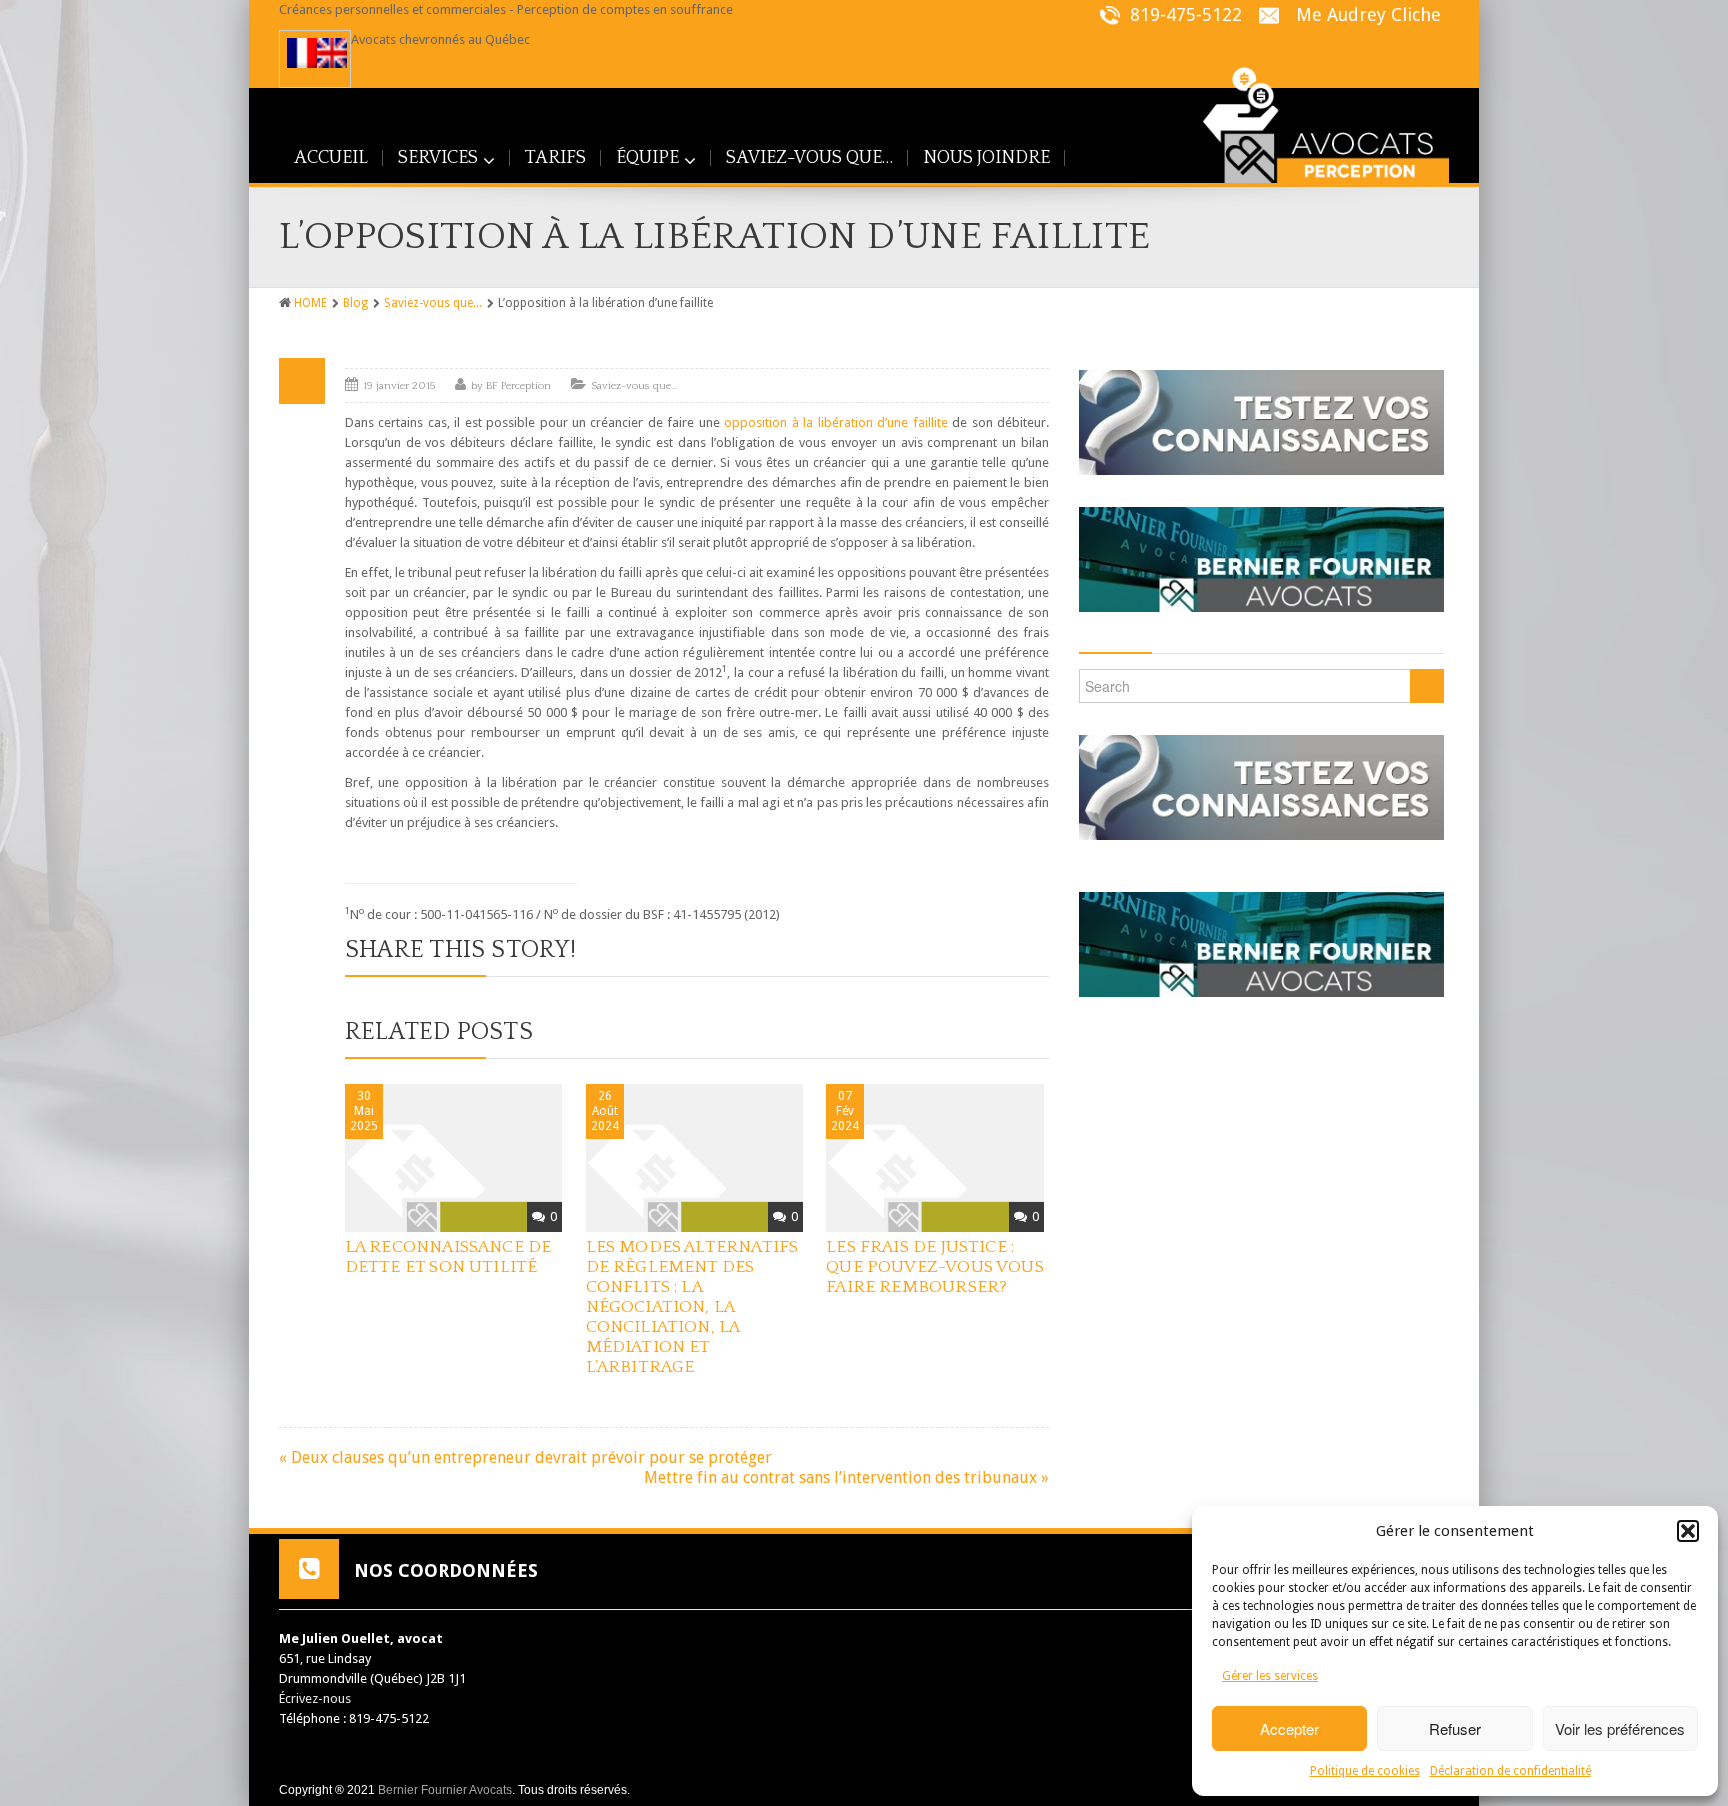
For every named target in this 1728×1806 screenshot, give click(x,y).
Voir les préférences (1620, 1728)
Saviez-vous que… (809, 158)
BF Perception (518, 386)
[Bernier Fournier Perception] (1313, 120)
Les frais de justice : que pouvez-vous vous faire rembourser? (935, 1267)
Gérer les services (1270, 1676)
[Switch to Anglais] (332, 53)
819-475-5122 (1183, 14)
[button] (1688, 1531)
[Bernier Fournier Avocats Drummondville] (1261, 552)
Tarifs (555, 158)
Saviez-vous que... (433, 303)
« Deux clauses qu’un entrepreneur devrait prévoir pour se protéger (525, 1457)
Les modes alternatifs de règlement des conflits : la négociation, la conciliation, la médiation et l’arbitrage (692, 1307)
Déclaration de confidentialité (1510, 1771)
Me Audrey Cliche (1368, 14)
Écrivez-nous (315, 1698)
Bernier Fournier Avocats (445, 1790)
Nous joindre (986, 158)
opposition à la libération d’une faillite (835, 422)
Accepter (1289, 1728)
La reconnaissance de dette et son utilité (448, 1257)
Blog (355, 303)
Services (438, 158)
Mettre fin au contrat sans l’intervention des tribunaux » (846, 1477)
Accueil (331, 158)
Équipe (647, 158)
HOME (310, 303)
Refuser (1455, 1728)
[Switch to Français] (302, 53)
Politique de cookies (1365, 1771)
